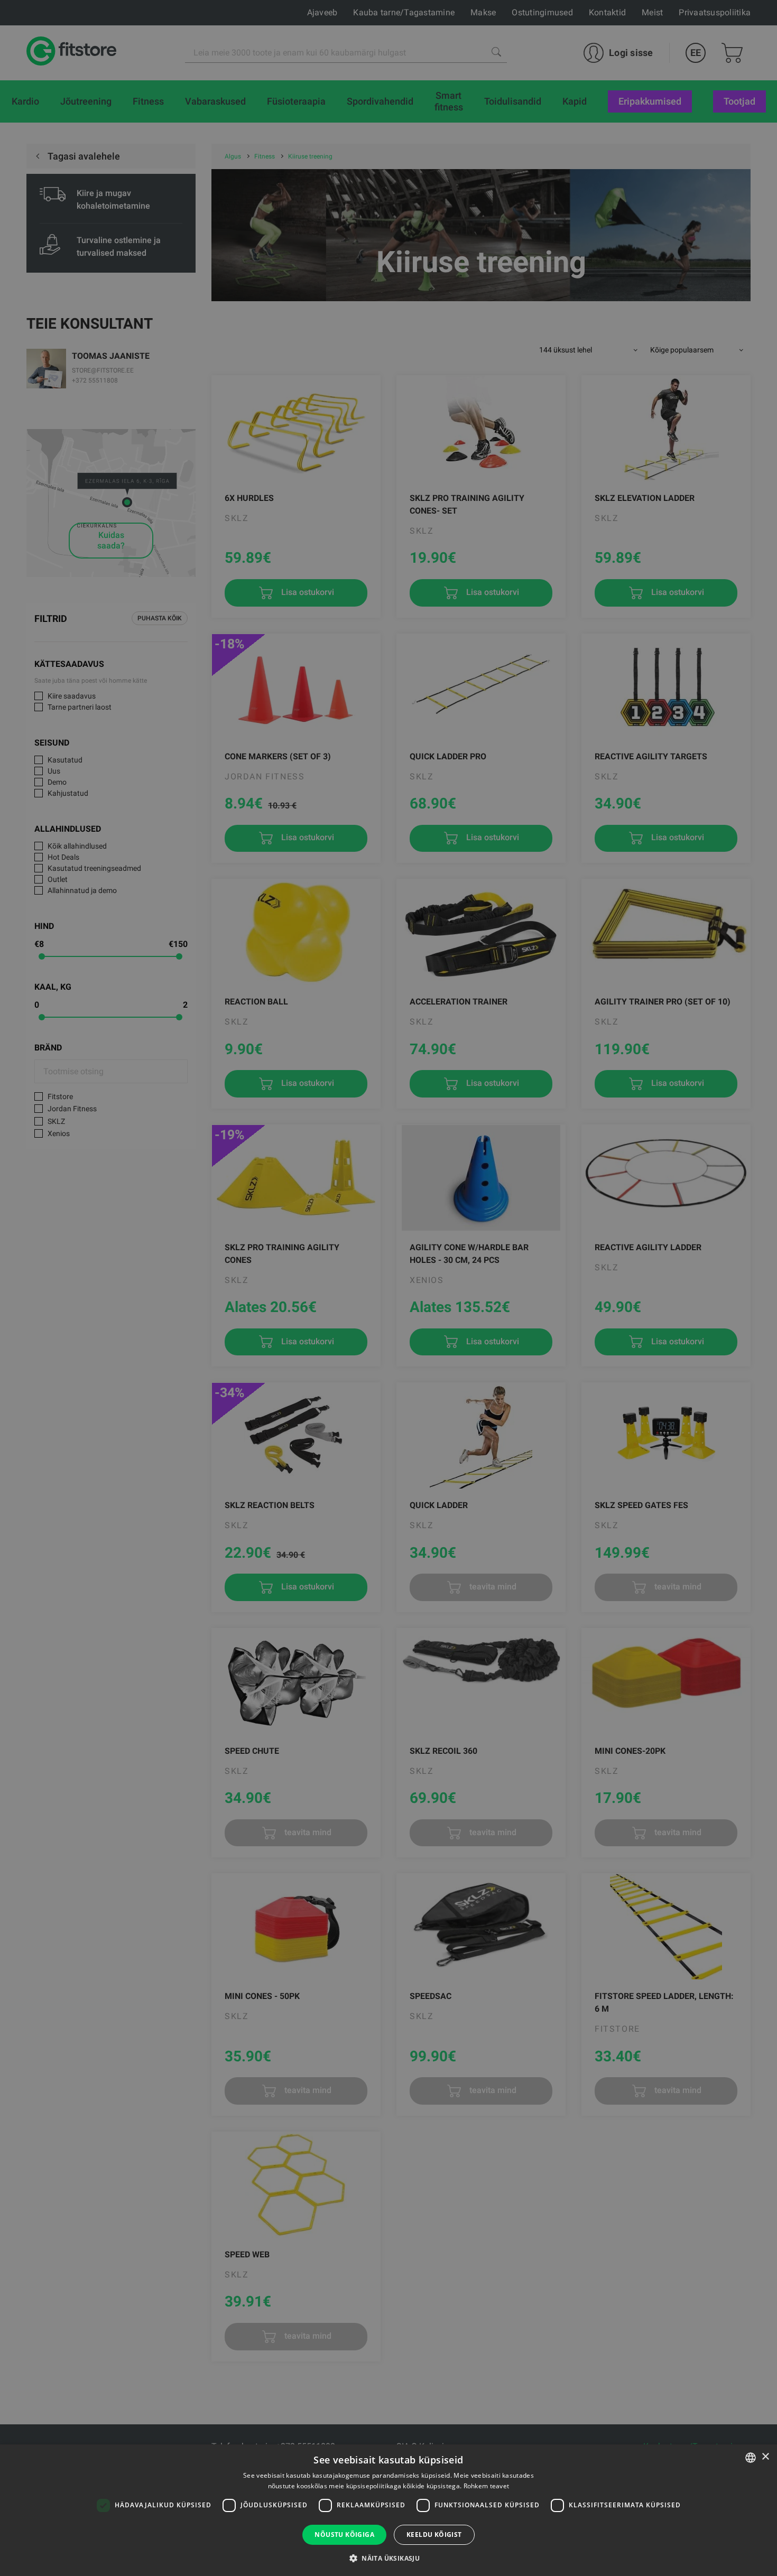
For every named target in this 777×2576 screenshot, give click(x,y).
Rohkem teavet (487, 2486)
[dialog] (388, 1288)
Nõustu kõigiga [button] (344, 2535)
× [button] (765, 2457)
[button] (388, 2558)
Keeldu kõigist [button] (434, 2535)
